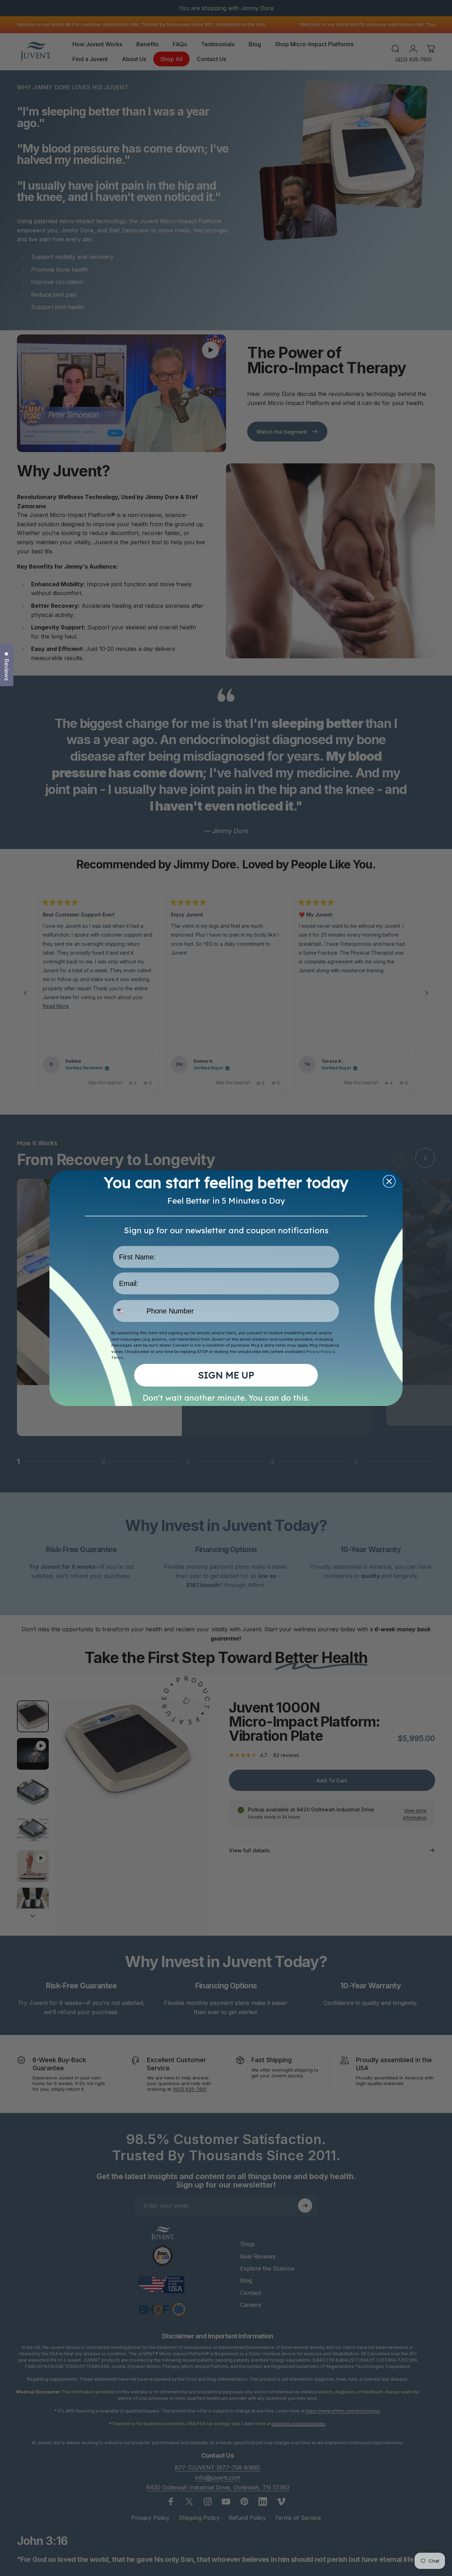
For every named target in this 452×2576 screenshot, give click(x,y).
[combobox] (128, 1311)
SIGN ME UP (226, 1375)
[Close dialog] (389, 1181)
